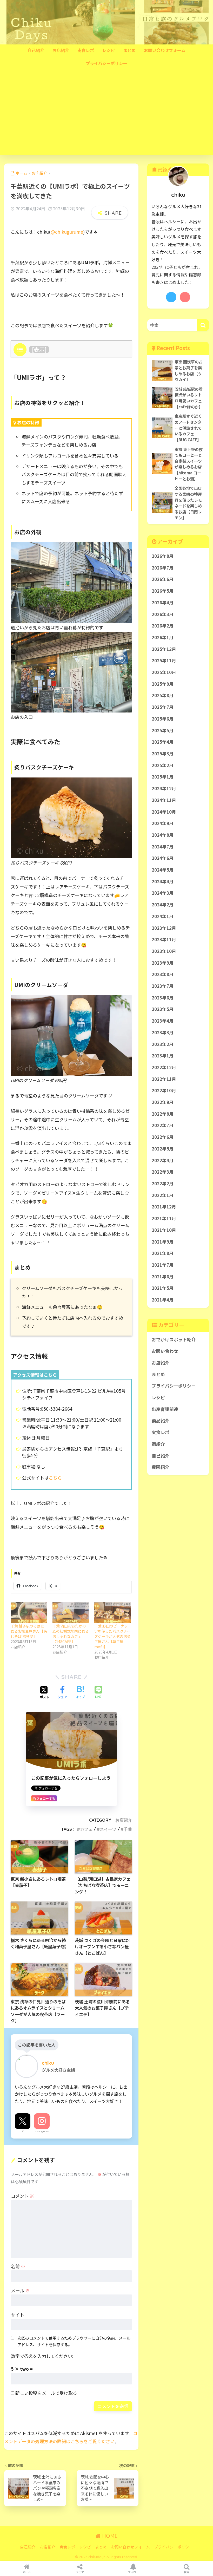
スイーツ (108, 1829)
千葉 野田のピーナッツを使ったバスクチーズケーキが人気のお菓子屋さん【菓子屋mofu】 (112, 1636)
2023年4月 (163, 1021)
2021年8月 (163, 1253)
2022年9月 (163, 1102)
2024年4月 (163, 881)
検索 (187, 2572)
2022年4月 (163, 1160)
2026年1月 (163, 637)
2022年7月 (163, 1125)
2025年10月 (164, 672)
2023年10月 (164, 951)
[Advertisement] (106, 116)
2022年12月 (164, 1067)
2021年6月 (163, 1277)
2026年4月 (163, 603)
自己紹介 (36, 50)
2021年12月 (164, 1207)
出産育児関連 (165, 1409)
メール (20, 2290)
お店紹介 (61, 50)
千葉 (128, 1829)
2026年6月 (163, 579)
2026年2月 (163, 626)
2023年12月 (164, 928)
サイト (18, 2315)
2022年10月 (164, 1090)
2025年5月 (163, 730)
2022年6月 (163, 1137)
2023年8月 (163, 974)
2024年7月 (163, 847)
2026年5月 (163, 591)
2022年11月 (164, 1079)
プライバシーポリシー (106, 63)
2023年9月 (163, 963)
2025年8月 (163, 695)
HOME (109, 2536)
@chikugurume (67, 232)
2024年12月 (164, 788)
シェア (80, 2572)
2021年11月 (164, 1218)
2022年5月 (163, 1149)
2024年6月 (163, 858)
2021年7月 (163, 1265)
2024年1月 (163, 916)
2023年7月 (163, 986)
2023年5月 (163, 1009)
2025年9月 (163, 684)
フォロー (133, 2572)
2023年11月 (164, 939)
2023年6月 (163, 998)
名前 (18, 2266)
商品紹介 (161, 1421)
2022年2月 (163, 1184)
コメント (22, 2196)
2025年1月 (163, 777)
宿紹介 (158, 1444)
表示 (39, 349)
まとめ (129, 50)
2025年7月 (163, 707)
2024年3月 (163, 893)
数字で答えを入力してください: (42, 2356)
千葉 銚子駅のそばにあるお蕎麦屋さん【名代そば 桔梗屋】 (29, 1631)
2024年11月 (164, 800)
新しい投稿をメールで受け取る (46, 2393)
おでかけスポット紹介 (174, 1339)
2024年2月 (163, 905)
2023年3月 (163, 1032)
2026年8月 (163, 556)
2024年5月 (163, 870)
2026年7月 (163, 568)
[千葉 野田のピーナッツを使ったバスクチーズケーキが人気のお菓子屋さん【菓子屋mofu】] (113, 1613)
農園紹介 (161, 1467)
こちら (55, 1478)
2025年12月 (164, 649)
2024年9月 (163, 823)
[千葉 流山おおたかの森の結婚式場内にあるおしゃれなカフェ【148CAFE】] (71, 1613)
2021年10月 (164, 1230)
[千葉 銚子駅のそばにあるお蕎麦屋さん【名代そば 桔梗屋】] (29, 1613)
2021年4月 (163, 1300)
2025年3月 (163, 754)
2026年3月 (163, 614)
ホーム (27, 2572)
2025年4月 (163, 742)
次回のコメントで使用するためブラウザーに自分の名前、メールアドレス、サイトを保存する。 (74, 2341)
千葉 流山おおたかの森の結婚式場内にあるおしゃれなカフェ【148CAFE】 (71, 1634)
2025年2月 (163, 765)
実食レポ (86, 50)
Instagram (42, 2131)
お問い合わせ (165, 1351)
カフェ (86, 1829)
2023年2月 (163, 1044)
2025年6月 (163, 719)
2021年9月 (163, 1242)
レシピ (109, 50)
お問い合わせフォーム (165, 50)
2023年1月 (163, 1056)
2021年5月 (163, 1288)
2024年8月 (163, 835)
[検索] (203, 325)
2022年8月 (163, 1114)
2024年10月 (164, 812)
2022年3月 (163, 1172)
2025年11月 (164, 661)
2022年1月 (163, 1195)
